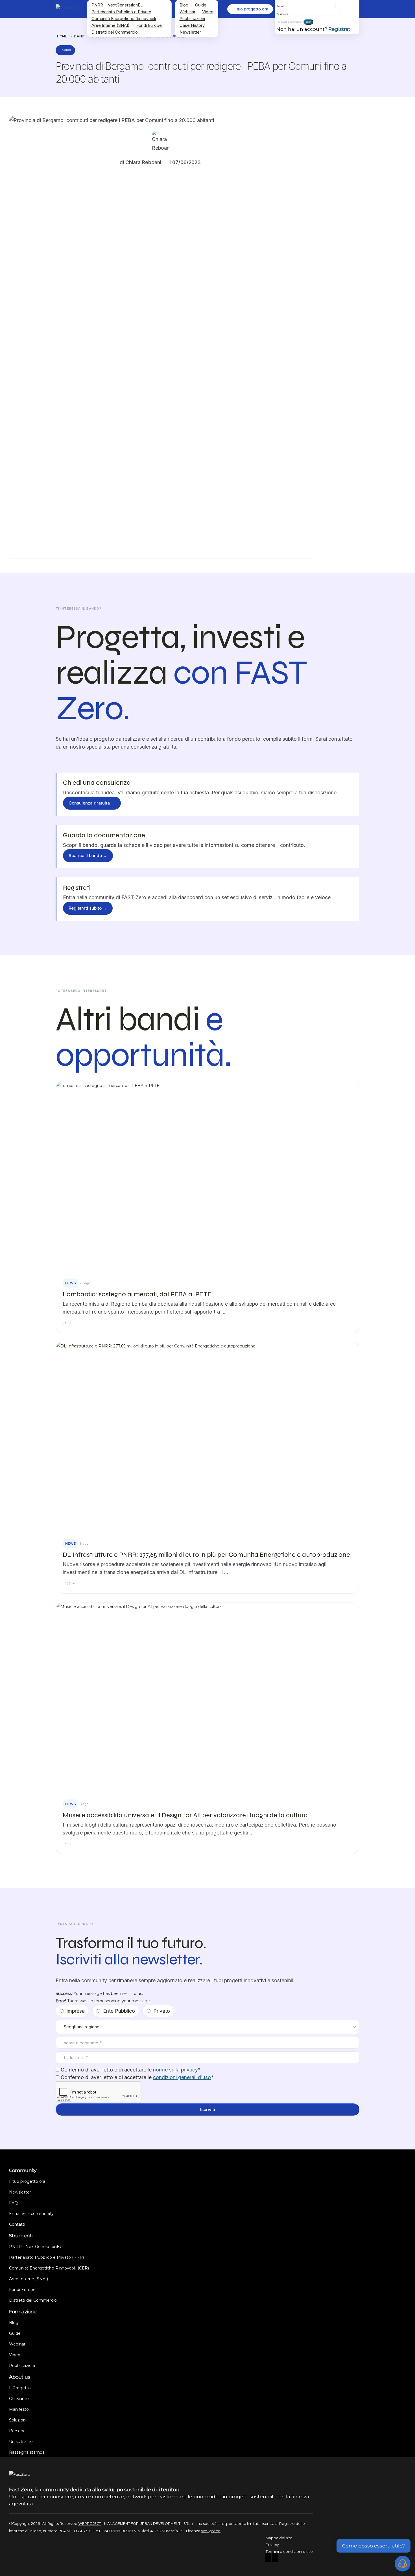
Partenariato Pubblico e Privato (121, 12)
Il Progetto (20, 2388)
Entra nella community (31, 2214)
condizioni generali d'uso (182, 2077)
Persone (17, 2431)
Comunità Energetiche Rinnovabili (124, 19)
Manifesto (19, 2409)
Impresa (76, 2011)
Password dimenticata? (289, 22)
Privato (162, 2011)
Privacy (272, 2545)
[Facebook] (268, 2558)
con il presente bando (185, 193)
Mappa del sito (279, 2538)
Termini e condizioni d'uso (289, 2552)
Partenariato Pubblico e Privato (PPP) (46, 2257)
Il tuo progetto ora (27, 2181)
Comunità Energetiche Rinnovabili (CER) (49, 2268)
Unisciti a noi (21, 2442)
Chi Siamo (19, 2399)
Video (208, 12)
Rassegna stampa (27, 2452)
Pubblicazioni (192, 19)
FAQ (13, 2203)
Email (280, 6)
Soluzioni (18, 2420)
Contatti (17, 2224)
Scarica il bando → (88, 856)
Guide (201, 5)
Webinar (187, 12)
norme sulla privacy (175, 2070)
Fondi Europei (149, 25)
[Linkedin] (275, 2558)
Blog (184, 5)
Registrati (340, 29)
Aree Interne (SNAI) (111, 25)
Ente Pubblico (119, 2011)
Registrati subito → (88, 908)
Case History (192, 25)
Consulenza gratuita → (92, 803)
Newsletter (190, 32)
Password (282, 14)
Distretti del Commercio (115, 32)
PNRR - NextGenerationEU (117, 5)
